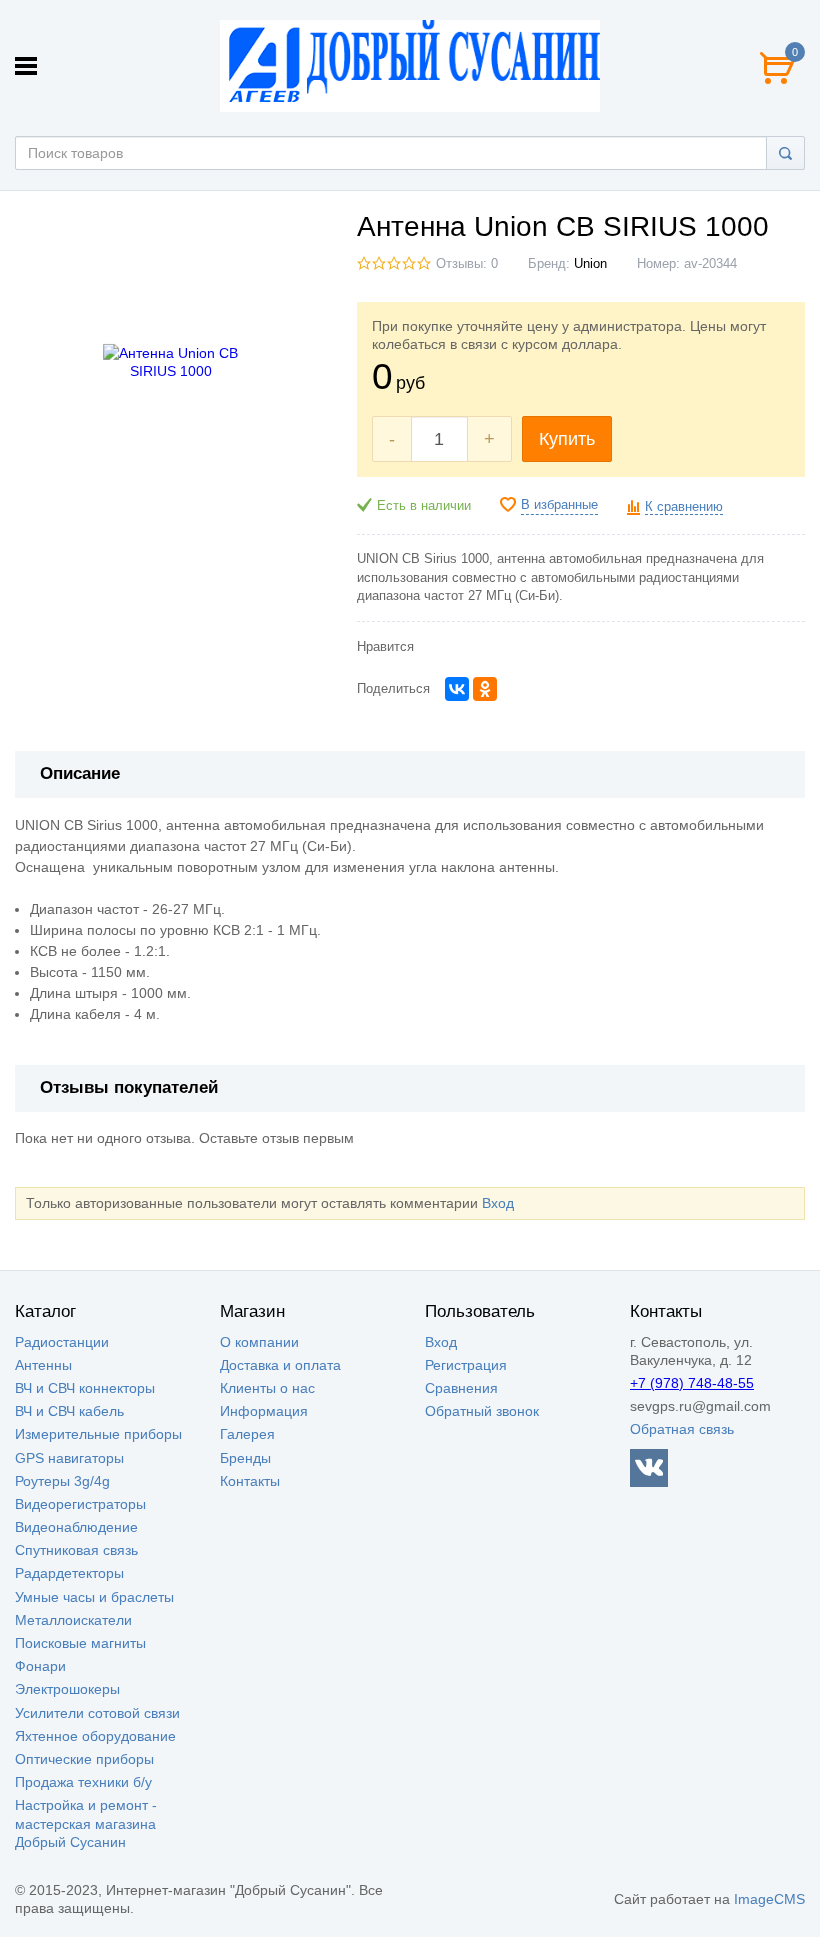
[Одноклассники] (485, 689)
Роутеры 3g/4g (62, 1481)
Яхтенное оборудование (95, 1736)
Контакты (250, 1481)
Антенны (43, 1365)
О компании (259, 1342)
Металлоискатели (73, 1620)
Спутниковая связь (76, 1550)
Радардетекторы (69, 1573)
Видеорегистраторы (80, 1504)
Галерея (247, 1434)
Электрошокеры (67, 1689)
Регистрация (466, 1365)
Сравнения (461, 1388)
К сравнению (684, 507)
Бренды (245, 1458)
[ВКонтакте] (457, 689)
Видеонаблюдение (76, 1527)
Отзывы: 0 (467, 264)
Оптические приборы (84, 1759)
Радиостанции (62, 1342)
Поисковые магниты (80, 1643)
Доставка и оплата (280, 1365)
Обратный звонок (482, 1411)
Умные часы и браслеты (94, 1597)
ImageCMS (769, 1899)
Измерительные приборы (98, 1434)
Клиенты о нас (267, 1388)
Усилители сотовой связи (97, 1713)
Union (590, 264)
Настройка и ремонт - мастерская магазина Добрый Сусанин (86, 1823)
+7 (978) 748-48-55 (692, 1383)
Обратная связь (682, 1429)
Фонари (40, 1666)
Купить (567, 439)
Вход (498, 1203)
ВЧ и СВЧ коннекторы (85, 1388)
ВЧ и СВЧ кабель (69, 1411)
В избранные (559, 505)
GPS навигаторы (69, 1458)
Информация (264, 1411)
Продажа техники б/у (83, 1782)
